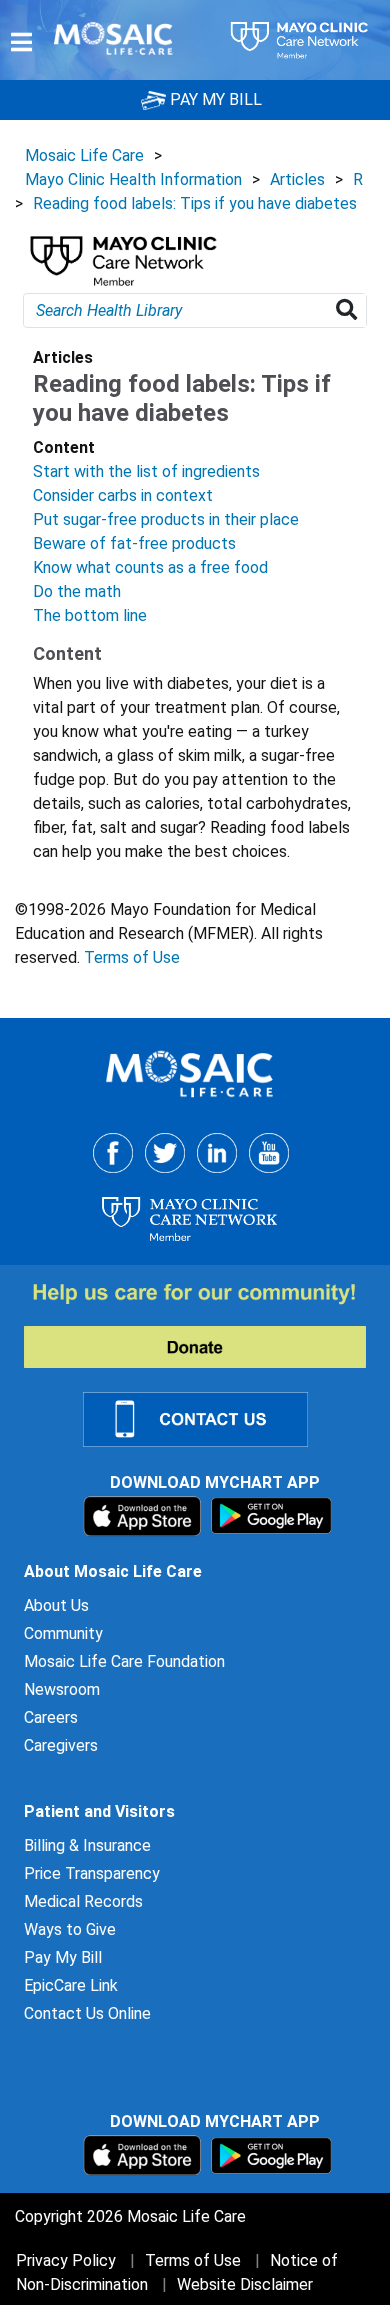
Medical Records (83, 1901)
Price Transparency (92, 1873)
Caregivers (61, 1745)
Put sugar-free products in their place (166, 519)
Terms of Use (132, 957)
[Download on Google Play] (271, 1514)
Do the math (77, 591)
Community (63, 1633)
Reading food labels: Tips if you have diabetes (195, 203)
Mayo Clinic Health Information (133, 179)
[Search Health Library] (350, 310)
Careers (51, 1717)
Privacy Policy (66, 2260)
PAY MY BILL (214, 99)
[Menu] (21, 42)
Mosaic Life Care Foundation (124, 1661)
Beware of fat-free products (134, 543)
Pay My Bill (63, 1957)
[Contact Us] (207, 1417)
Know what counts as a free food (150, 567)
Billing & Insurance (87, 1845)
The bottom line (90, 615)
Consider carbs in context (123, 495)
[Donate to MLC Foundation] (207, 1324)
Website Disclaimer (245, 2284)
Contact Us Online (87, 2013)
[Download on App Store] (144, 1514)
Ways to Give (70, 1929)
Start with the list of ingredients (146, 471)
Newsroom (62, 1689)
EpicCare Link (71, 1985)
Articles (297, 179)
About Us (56, 1605)
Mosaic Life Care (84, 155)
